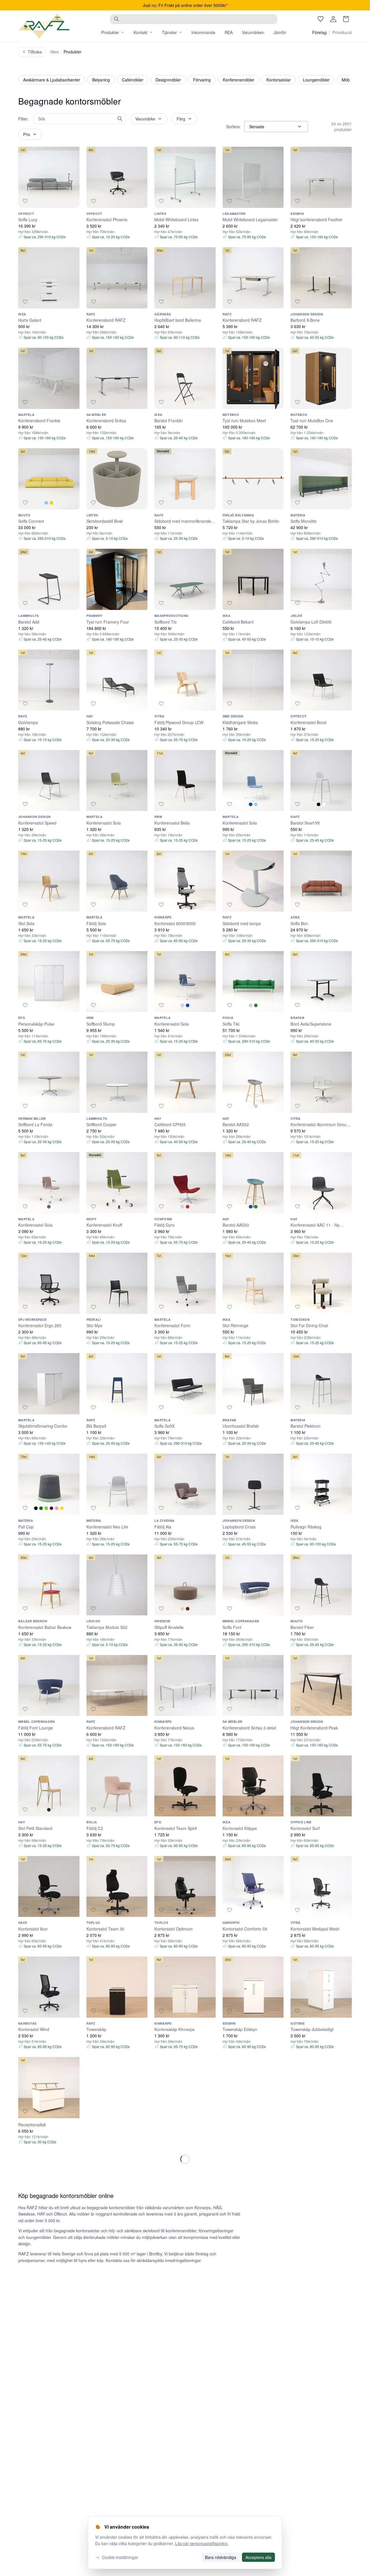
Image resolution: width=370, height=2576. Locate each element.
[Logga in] (333, 19)
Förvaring (202, 80)
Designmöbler (168, 80)
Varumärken (253, 32)
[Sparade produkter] (321, 19)
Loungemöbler (316, 80)
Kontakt (140, 32)
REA (229, 32)
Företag (319, 32)
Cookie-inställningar (120, 2557)
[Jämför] (73, 201)
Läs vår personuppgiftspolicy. (202, 2543)
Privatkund (342, 32)
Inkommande (203, 32)
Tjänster (169, 32)
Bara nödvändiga (221, 2557)
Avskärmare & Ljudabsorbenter (52, 80)
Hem (55, 52)
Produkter (110, 32)
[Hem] (44, 26)
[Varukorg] (346, 19)
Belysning (101, 80)
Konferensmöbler (239, 80)
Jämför (280, 32)
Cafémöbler (133, 80)
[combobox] (194, 19)
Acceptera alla (258, 2557)
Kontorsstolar (279, 80)
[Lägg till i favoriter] (25, 201)
